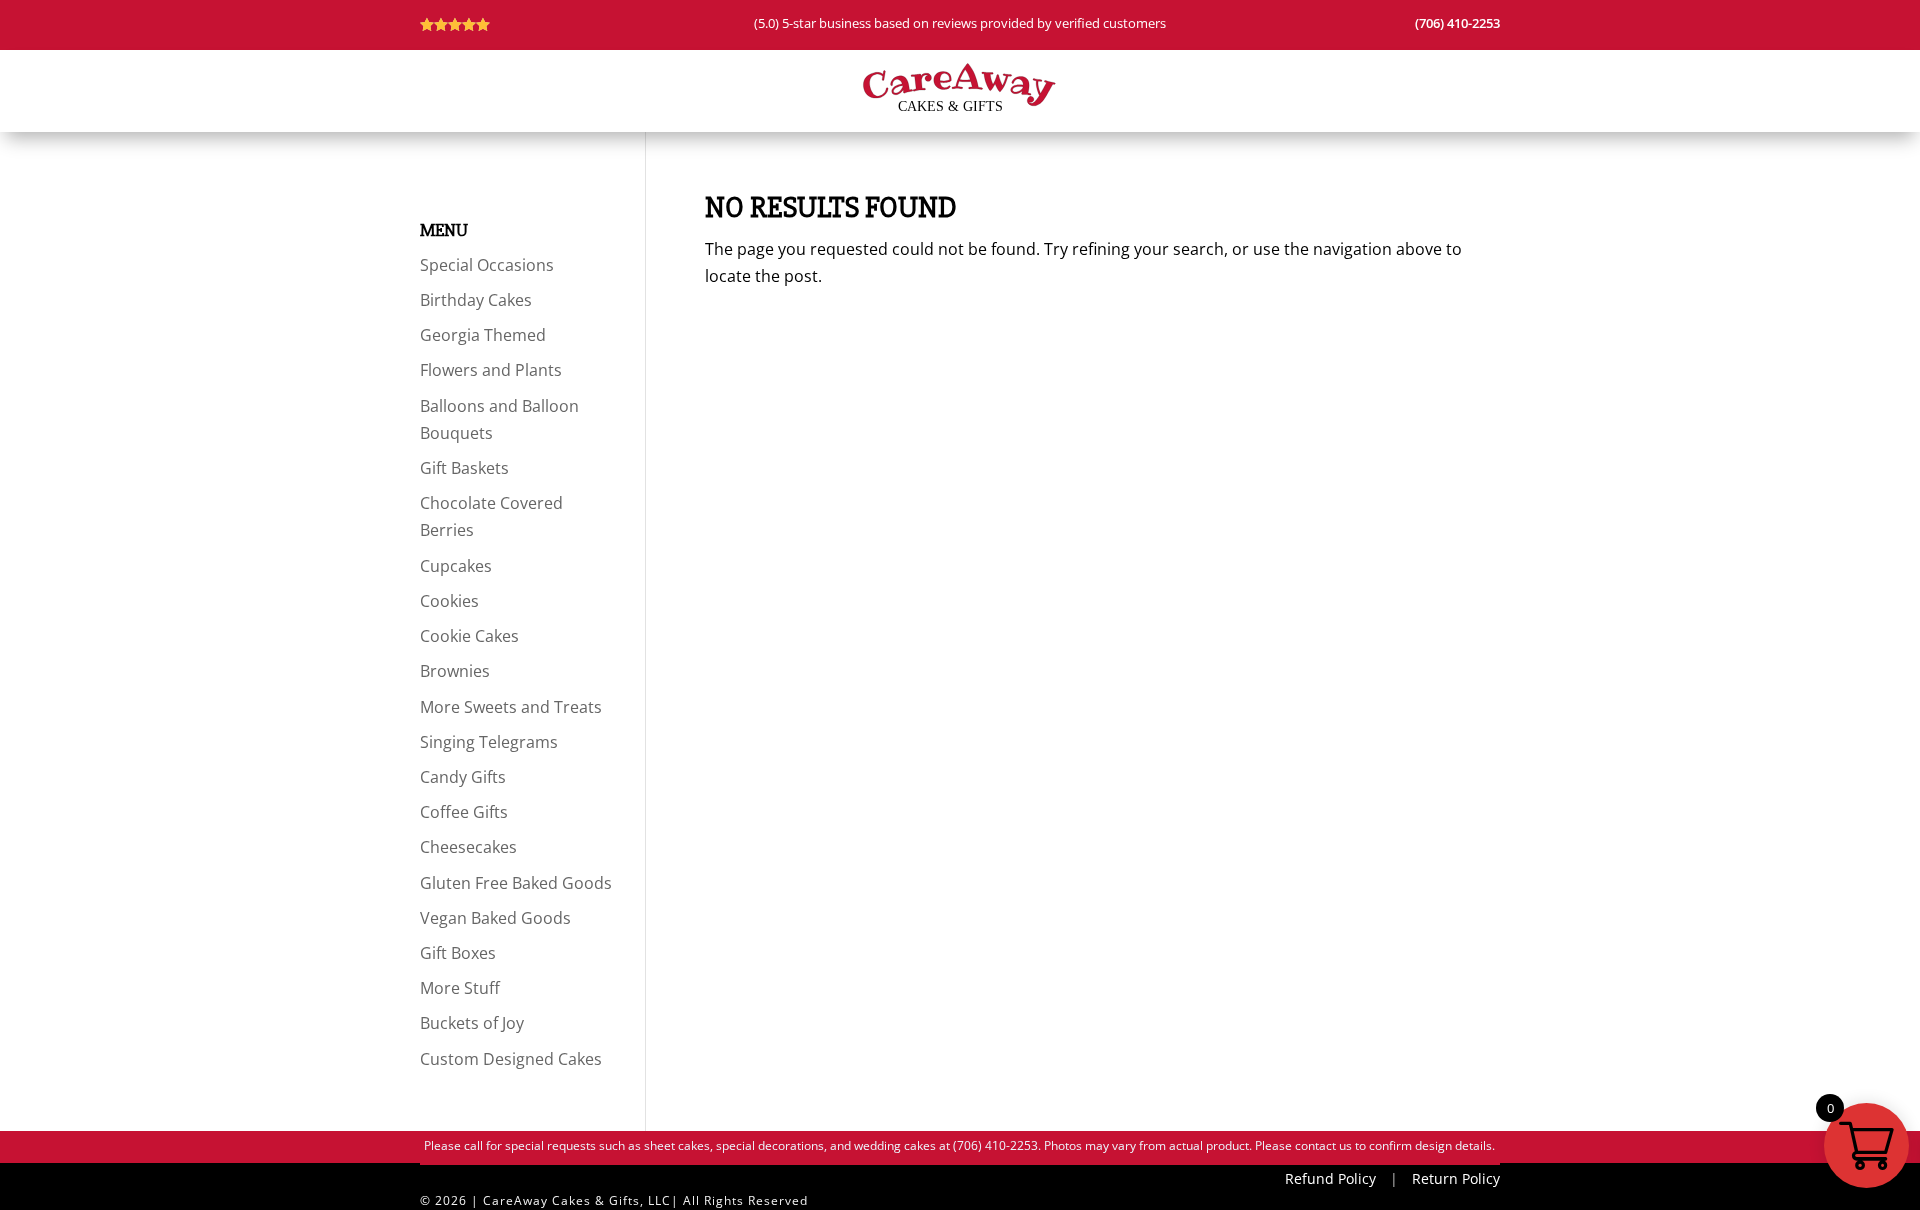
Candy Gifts (463, 777)
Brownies (455, 671)
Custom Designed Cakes (511, 1059)
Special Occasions (487, 265)
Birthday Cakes (476, 300)
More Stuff (460, 988)
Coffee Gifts (464, 812)
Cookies (449, 601)
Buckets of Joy (472, 1023)
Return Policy (1456, 1179)
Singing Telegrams (489, 742)
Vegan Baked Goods (495, 918)
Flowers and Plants (491, 370)
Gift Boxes (458, 953)
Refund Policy (1330, 1179)
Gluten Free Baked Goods (516, 883)
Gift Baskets (464, 468)
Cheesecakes (468, 847)
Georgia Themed (483, 335)
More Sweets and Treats (511, 707)
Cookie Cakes (469, 636)
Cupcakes (456, 566)
